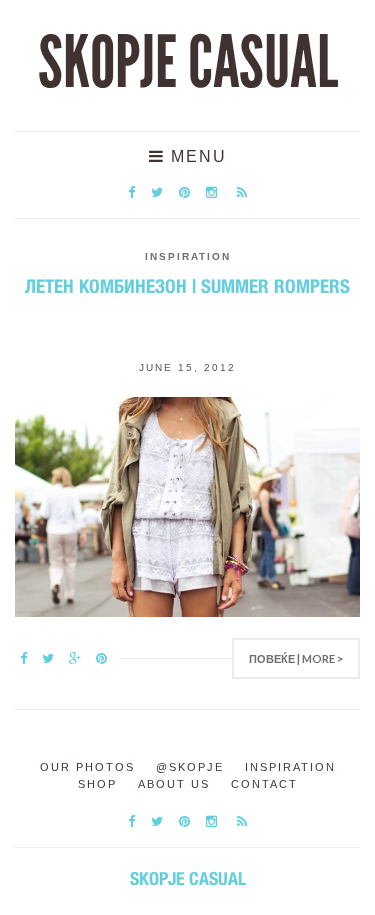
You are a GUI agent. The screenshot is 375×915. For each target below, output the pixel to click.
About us (174, 784)
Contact (264, 784)
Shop (97, 784)
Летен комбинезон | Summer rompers (187, 286)
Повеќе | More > (296, 658)
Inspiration (188, 256)
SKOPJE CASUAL (188, 63)
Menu (196, 156)
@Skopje (190, 767)
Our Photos (87, 767)
